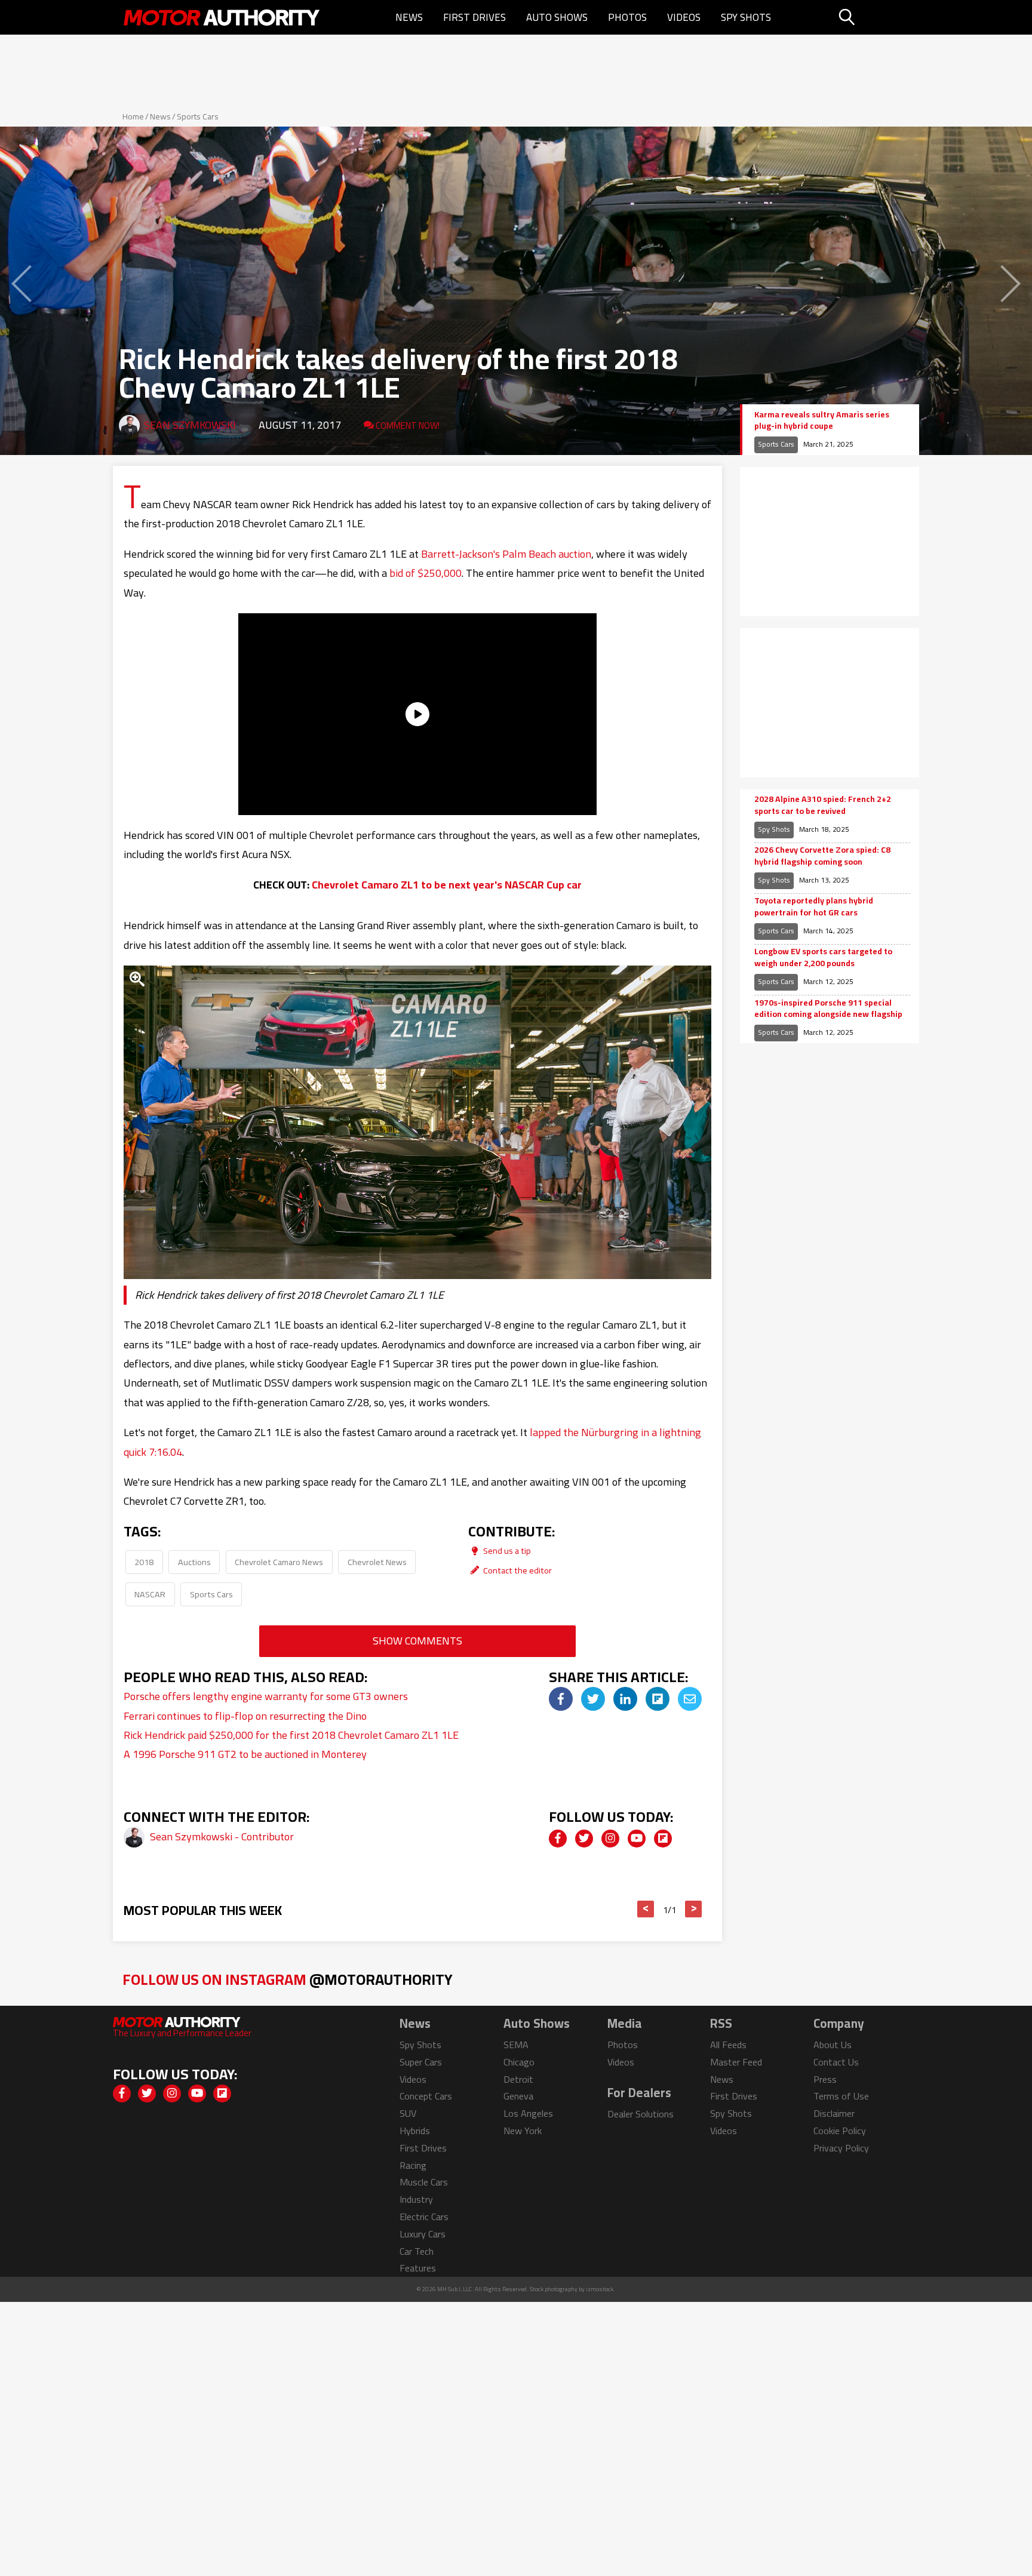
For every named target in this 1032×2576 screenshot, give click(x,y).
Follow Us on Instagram (288, 1979)
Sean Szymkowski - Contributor (222, 1836)
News (409, 17)
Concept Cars (426, 2096)
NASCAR (150, 1594)
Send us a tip (506, 1550)
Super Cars (421, 2062)
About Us (833, 2045)
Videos (684, 17)
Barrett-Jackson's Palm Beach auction (506, 554)
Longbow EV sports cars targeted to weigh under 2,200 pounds (823, 957)
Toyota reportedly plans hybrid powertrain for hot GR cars (814, 907)
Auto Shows (557, 17)
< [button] (646, 1909)
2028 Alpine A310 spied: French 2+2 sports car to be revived (823, 805)
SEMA (516, 2045)
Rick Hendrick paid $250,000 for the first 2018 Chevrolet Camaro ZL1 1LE (291, 1735)
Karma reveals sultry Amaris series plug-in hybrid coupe (822, 421)
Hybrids (415, 2131)
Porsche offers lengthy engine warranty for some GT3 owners (266, 1696)
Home (133, 116)
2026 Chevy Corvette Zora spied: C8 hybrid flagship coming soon (822, 856)
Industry (416, 2199)
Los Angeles (528, 2113)
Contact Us (836, 2062)
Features (418, 2268)
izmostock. (601, 2289)
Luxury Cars (423, 2234)
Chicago (519, 2062)
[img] (561, 1699)
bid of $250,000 (426, 573)
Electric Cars (424, 2217)
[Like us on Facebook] (558, 1839)
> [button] (694, 1909)
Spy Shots (746, 17)
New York (523, 2131)
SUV (408, 2113)
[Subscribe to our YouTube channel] (637, 1839)
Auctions (194, 1562)
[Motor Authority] (222, 17)
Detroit (518, 2079)
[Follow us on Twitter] (584, 1839)
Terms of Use (841, 2096)
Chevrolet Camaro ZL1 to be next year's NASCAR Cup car (447, 885)
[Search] (877, 17)
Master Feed (736, 2062)
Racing (413, 2165)
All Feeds (728, 2045)
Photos (627, 17)
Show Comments (417, 1641)
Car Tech (417, 2251)
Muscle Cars (424, 2182)
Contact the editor (517, 1570)
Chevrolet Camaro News (279, 1562)
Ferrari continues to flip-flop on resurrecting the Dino (245, 1716)
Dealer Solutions (641, 2114)
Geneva (518, 2096)
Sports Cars (198, 116)
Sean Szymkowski (190, 425)
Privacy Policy (841, 2148)
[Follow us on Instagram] (610, 1839)
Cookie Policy (840, 2131)
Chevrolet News (377, 1562)
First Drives (474, 17)
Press (825, 2079)
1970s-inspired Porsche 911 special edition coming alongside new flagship (828, 1009)
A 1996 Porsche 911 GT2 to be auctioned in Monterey (245, 1754)
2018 (144, 1562)
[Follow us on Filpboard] (663, 1839)
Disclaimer (834, 2113)
